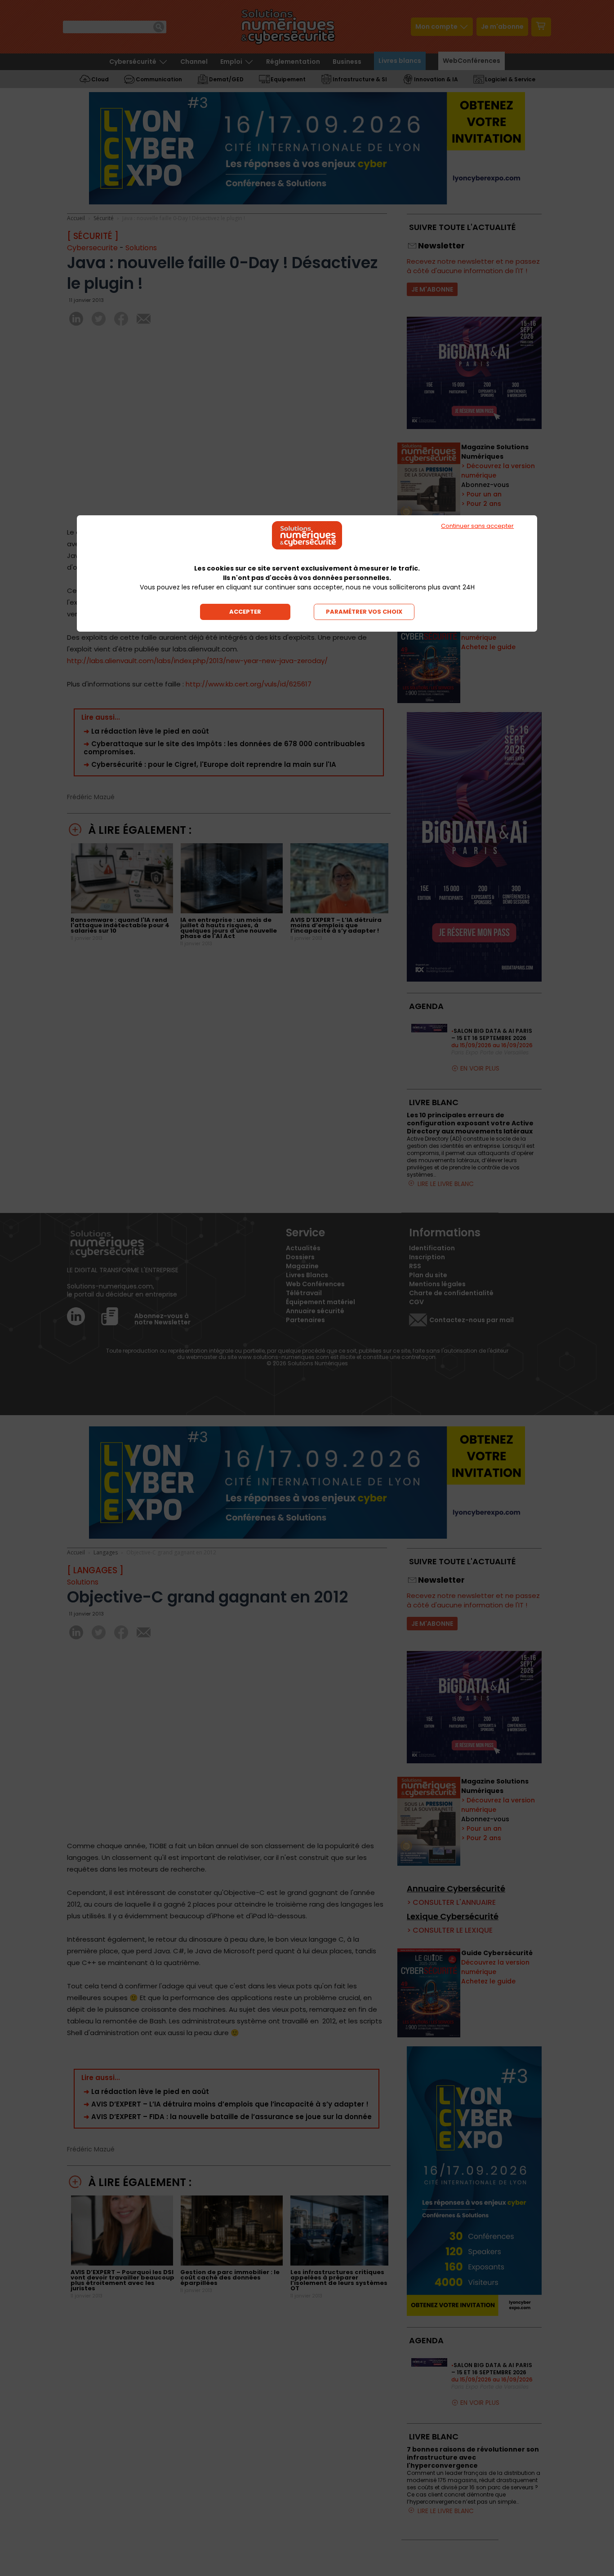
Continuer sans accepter (477, 526)
